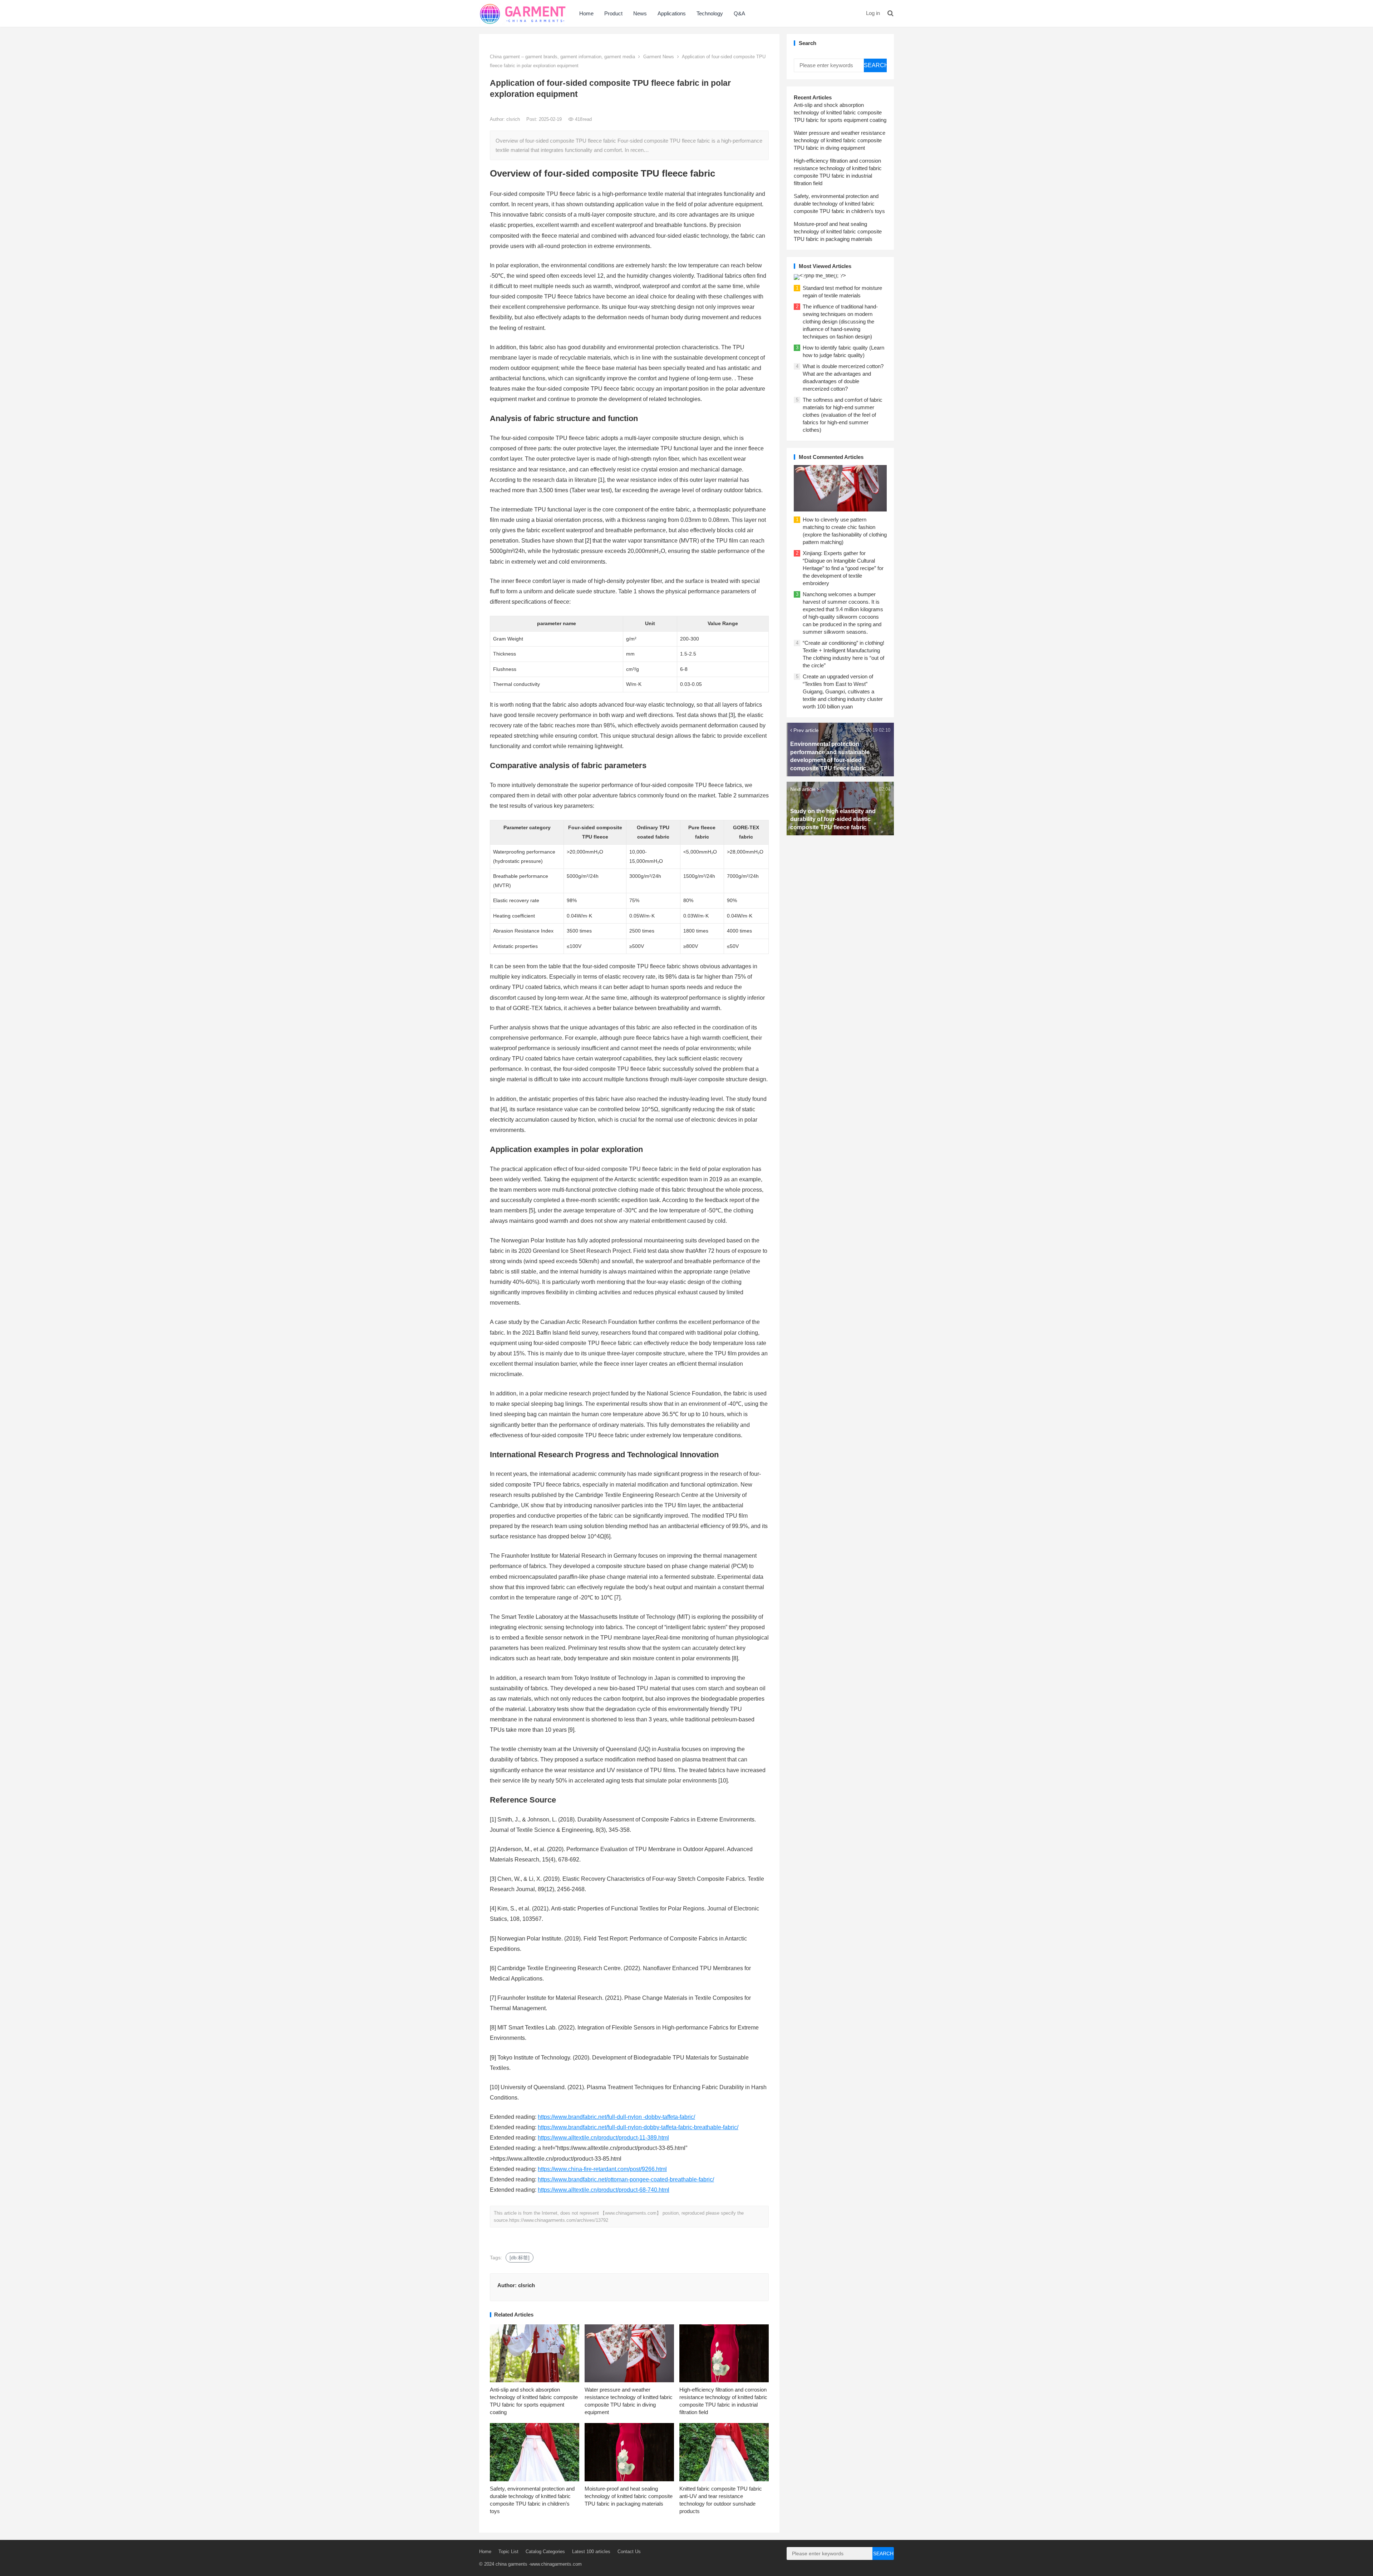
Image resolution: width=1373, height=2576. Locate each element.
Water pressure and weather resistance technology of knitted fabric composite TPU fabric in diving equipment (840, 140)
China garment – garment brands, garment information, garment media (562, 57)
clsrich (514, 119)
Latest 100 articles (591, 2552)
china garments (511, 2564)
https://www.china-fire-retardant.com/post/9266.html (602, 2169)
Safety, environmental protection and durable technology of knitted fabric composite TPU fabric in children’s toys (839, 204)
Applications (672, 13)
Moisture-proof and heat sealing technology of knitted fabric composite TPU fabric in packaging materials (629, 2496)
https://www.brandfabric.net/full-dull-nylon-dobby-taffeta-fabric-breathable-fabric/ (638, 2127)
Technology (710, 13)
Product (613, 13)
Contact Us (629, 2552)
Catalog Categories (545, 2552)
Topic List (508, 2552)
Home (586, 13)
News (640, 13)
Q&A (739, 13)
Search (875, 65)
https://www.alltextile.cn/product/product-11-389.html (603, 2138)
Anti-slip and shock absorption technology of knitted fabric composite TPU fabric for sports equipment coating (840, 112)
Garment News (659, 57)
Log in (873, 13)
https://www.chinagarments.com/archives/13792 (559, 2220)
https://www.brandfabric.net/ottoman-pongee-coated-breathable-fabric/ (626, 2179)
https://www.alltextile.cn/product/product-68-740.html (604, 2190)
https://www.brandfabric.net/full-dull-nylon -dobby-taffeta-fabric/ (616, 2117)
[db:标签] (520, 2258)
